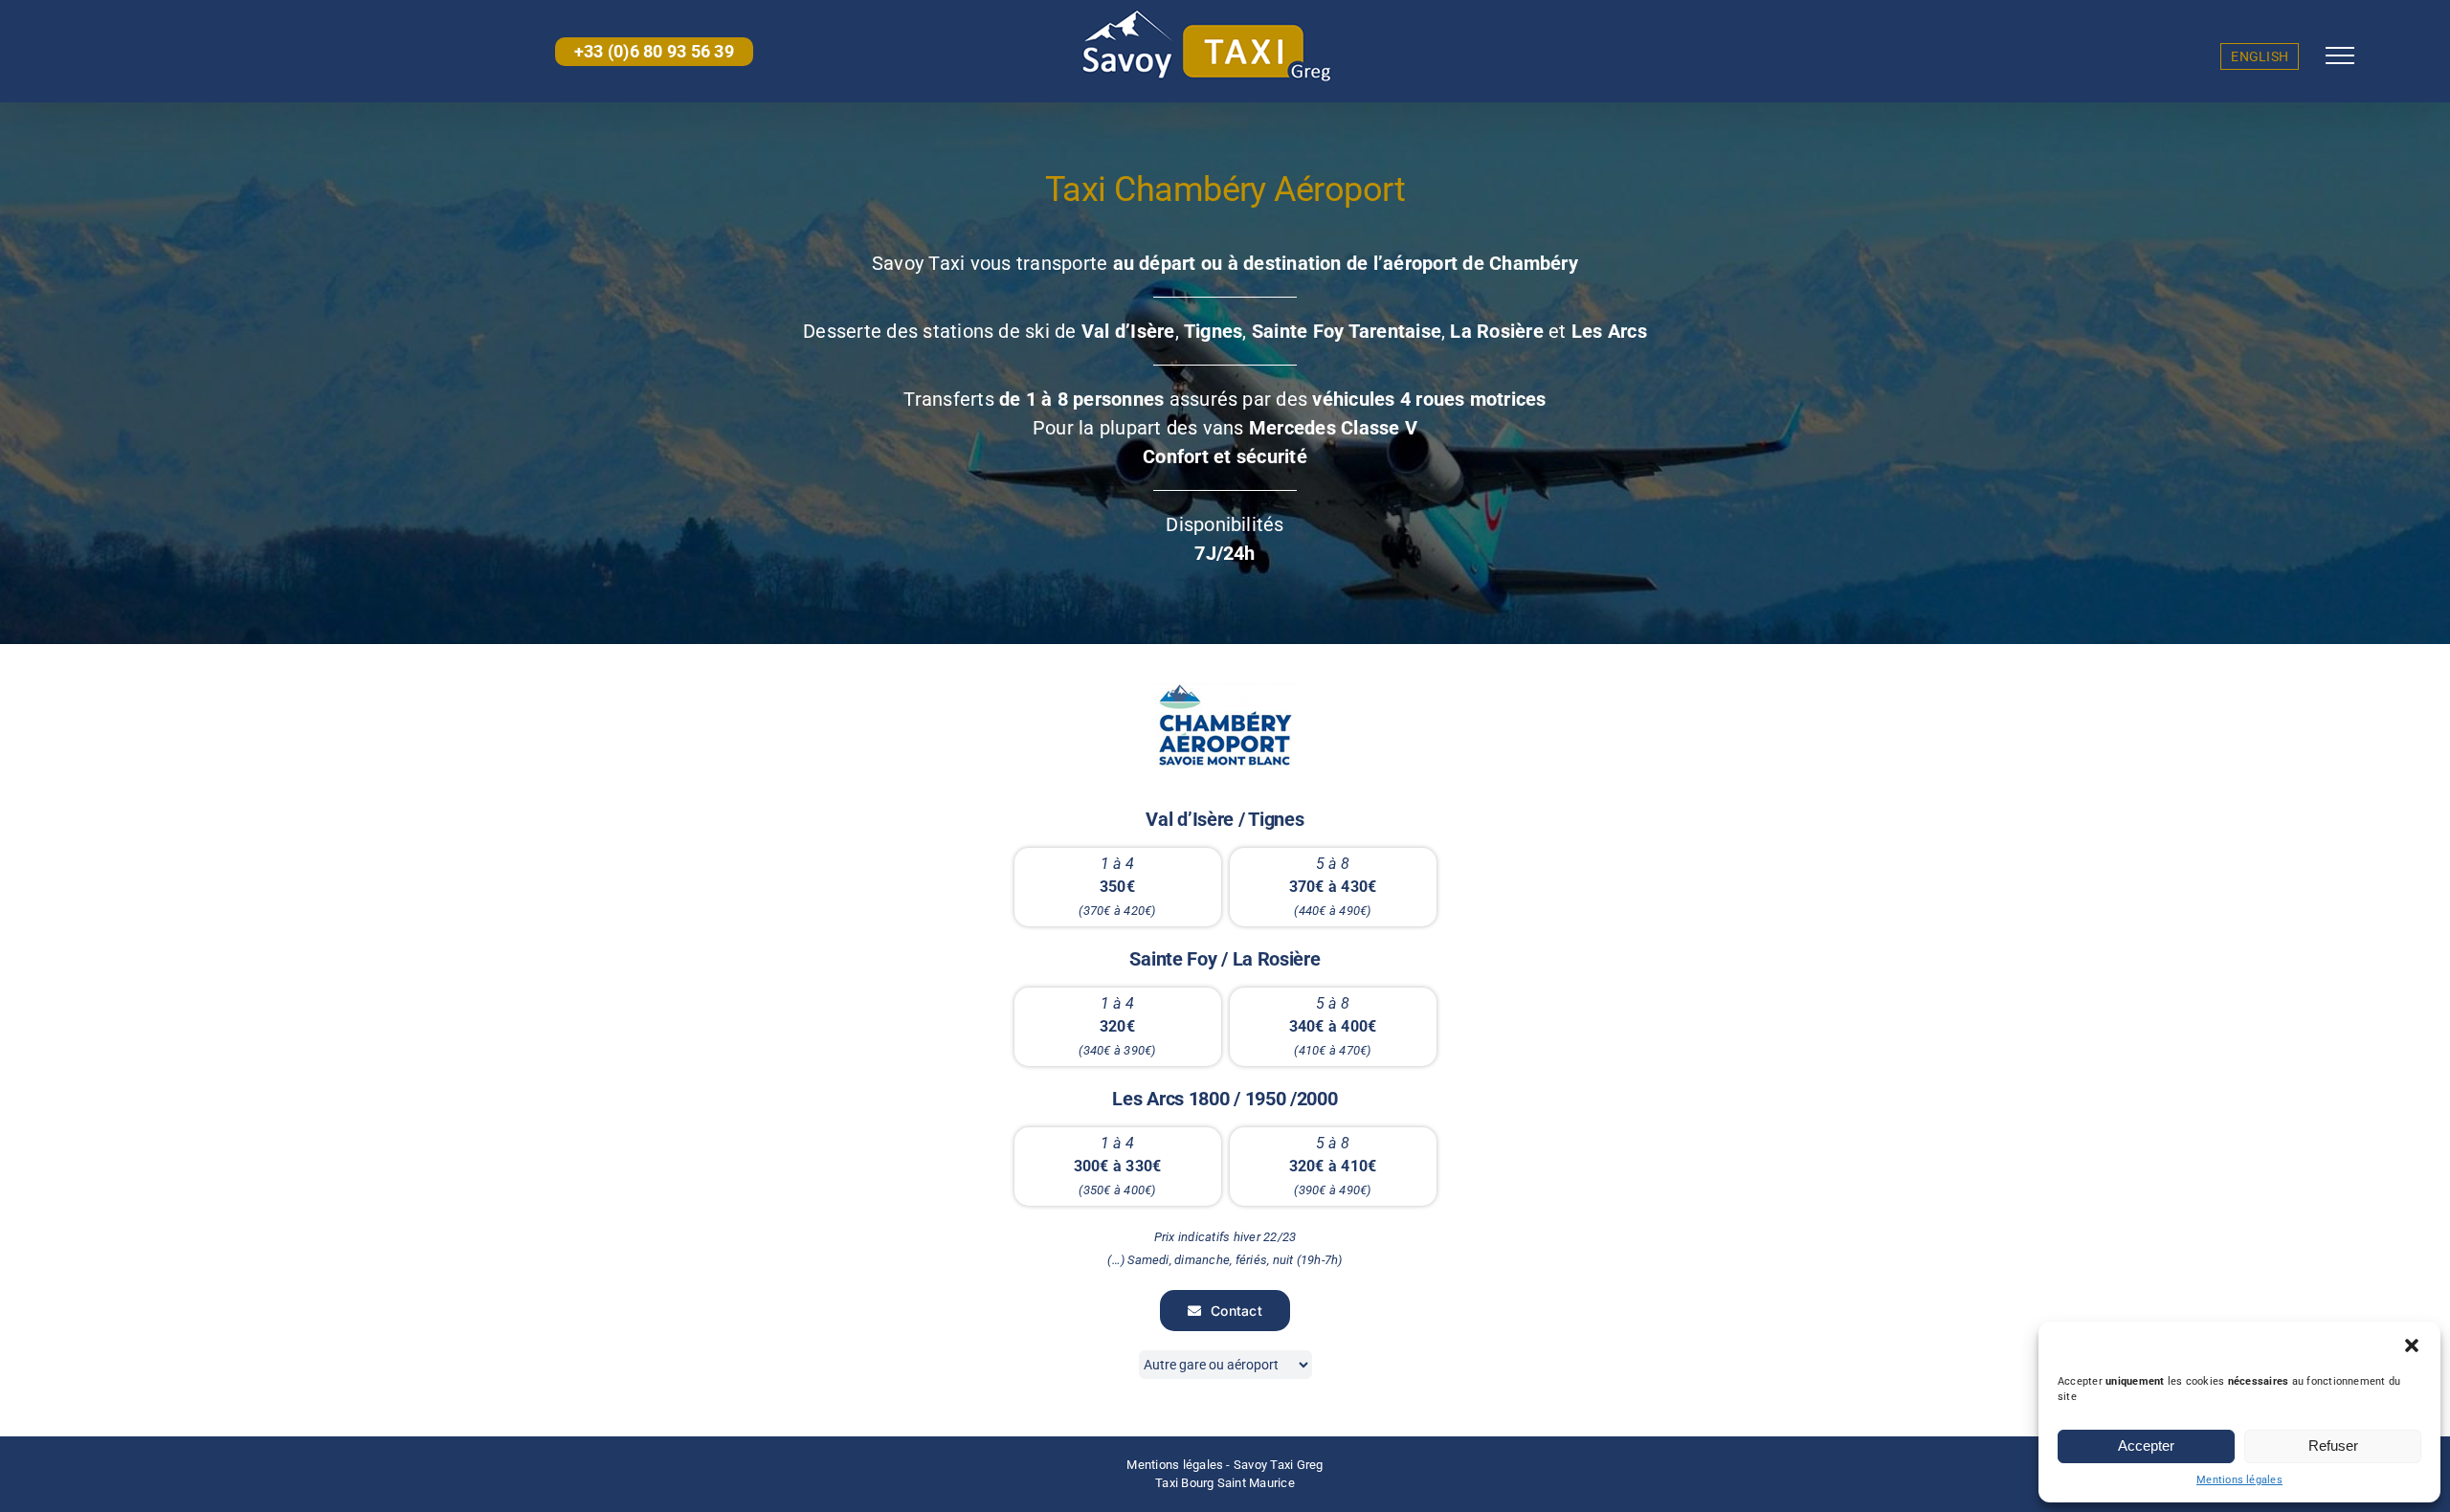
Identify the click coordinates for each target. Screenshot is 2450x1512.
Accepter (2146, 1445)
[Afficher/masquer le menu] (2340, 56)
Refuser (2333, 1445)
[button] (2412, 1345)
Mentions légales (2239, 1480)
